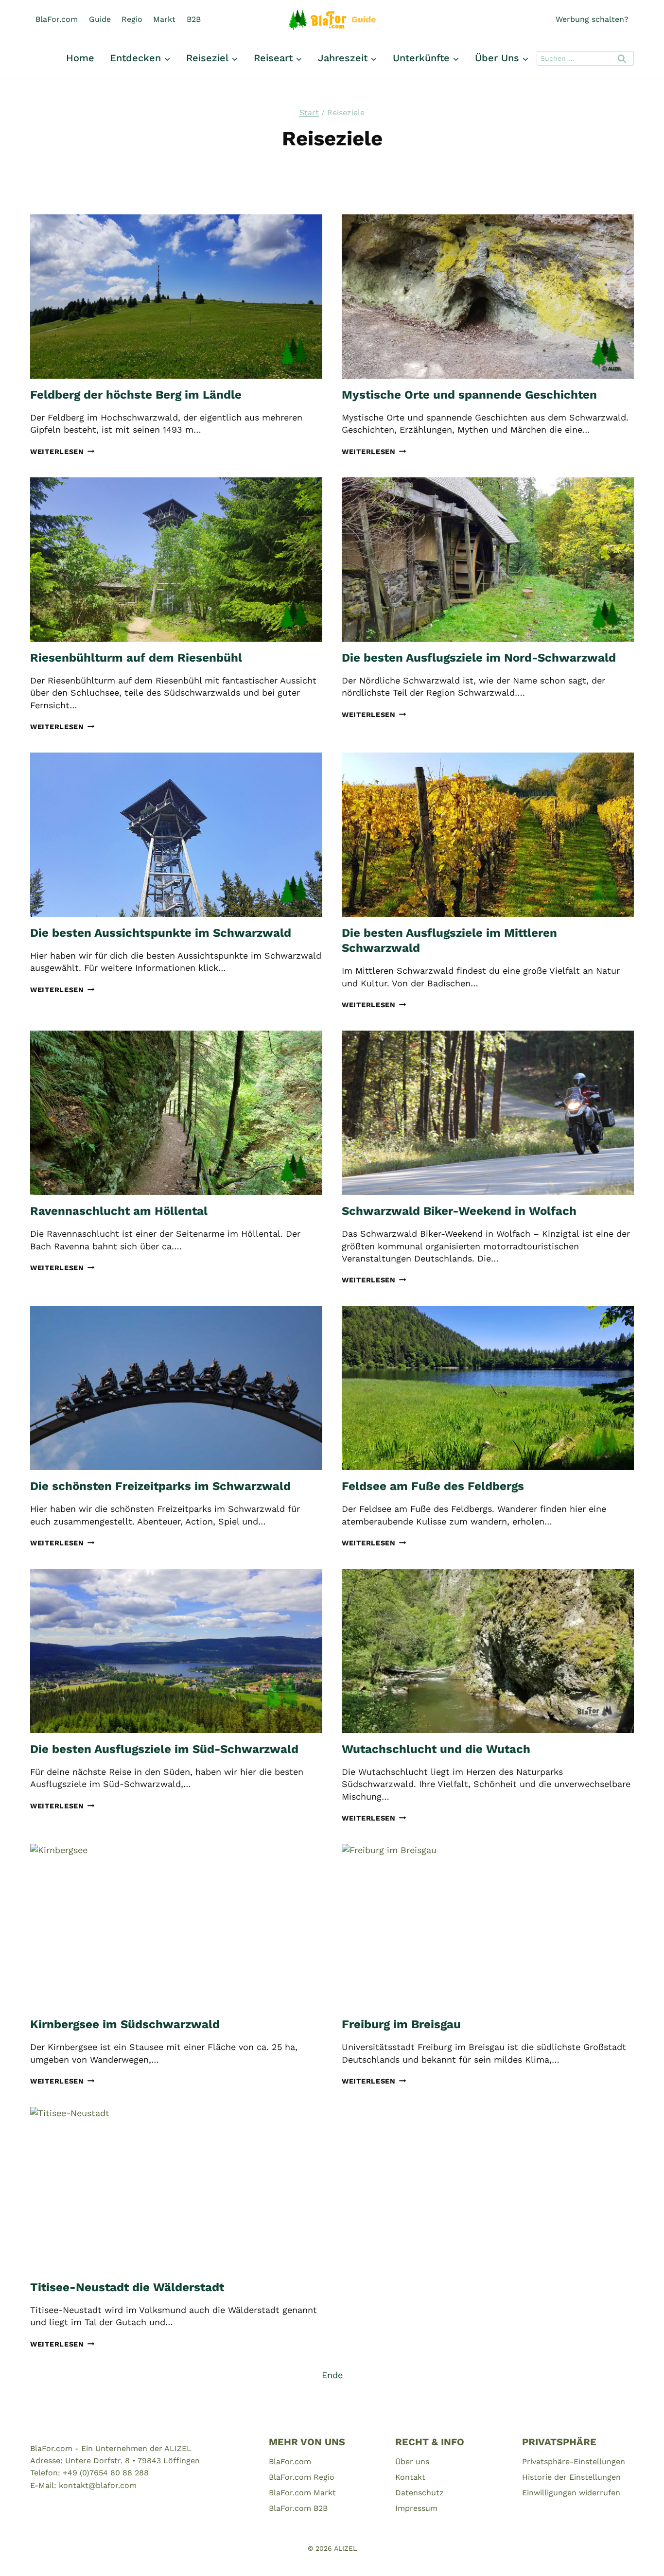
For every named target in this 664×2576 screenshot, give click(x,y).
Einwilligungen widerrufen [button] (571, 2493)
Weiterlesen (62, 452)
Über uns (412, 2462)
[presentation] (176, 297)
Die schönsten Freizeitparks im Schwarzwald (160, 1486)
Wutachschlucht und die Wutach (436, 1749)
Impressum (416, 2508)
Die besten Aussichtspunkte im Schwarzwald (161, 933)
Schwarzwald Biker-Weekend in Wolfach (459, 1211)
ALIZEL (345, 2548)
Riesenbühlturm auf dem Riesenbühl (136, 658)
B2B (194, 19)
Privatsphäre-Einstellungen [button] (574, 2462)
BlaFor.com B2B (298, 2508)
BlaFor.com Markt (302, 2493)
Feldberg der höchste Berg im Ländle (136, 395)
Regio (132, 19)
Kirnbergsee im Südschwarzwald (125, 2024)
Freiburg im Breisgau (401, 2024)
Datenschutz (419, 2493)
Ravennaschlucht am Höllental (119, 1211)
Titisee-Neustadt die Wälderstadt (127, 2287)
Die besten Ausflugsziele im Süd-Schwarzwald (164, 1749)
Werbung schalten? (592, 19)
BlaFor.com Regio (302, 2477)
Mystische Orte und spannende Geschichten (469, 395)
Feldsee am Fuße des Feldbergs (433, 1486)
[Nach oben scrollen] (639, 2556)
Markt (164, 19)
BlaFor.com (57, 19)
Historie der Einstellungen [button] (571, 2477)
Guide (100, 19)
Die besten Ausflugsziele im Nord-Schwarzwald (479, 658)
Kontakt (410, 2477)
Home (80, 58)
